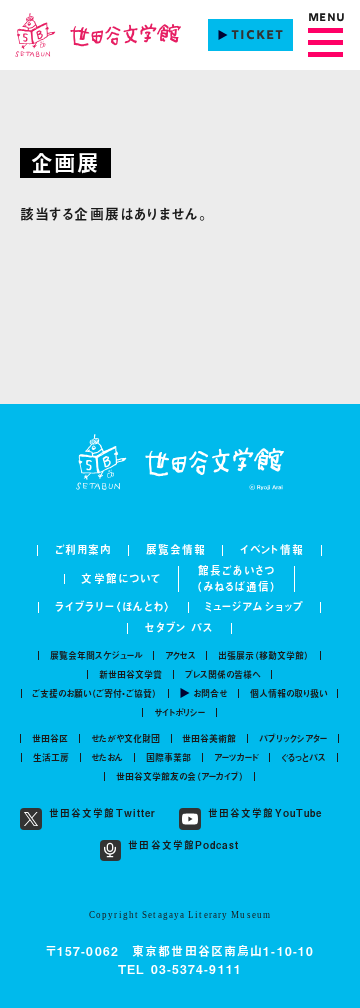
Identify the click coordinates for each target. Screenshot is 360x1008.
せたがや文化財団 (125, 738)
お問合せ (210, 693)
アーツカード (236, 757)
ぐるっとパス (303, 757)
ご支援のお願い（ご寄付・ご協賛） (94, 693)
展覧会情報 (176, 550)
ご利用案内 (84, 550)
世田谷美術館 (209, 738)
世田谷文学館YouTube (265, 814)
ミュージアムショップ (254, 607)
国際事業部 (168, 757)
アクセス (180, 655)
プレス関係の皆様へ (222, 674)
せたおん (107, 757)
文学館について (121, 579)
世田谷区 (50, 738)
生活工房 (51, 757)
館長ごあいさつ (236, 571)
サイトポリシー (179, 712)
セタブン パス (180, 628)
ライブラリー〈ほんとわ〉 (113, 607)
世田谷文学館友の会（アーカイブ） (180, 776)
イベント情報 (272, 550)
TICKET (258, 36)
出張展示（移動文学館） (263, 655)
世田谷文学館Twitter (103, 814)
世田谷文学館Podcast (183, 846)
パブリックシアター (293, 738)
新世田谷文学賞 (130, 674)
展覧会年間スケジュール (96, 655)
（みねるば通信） (237, 587)
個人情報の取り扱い (288, 693)
